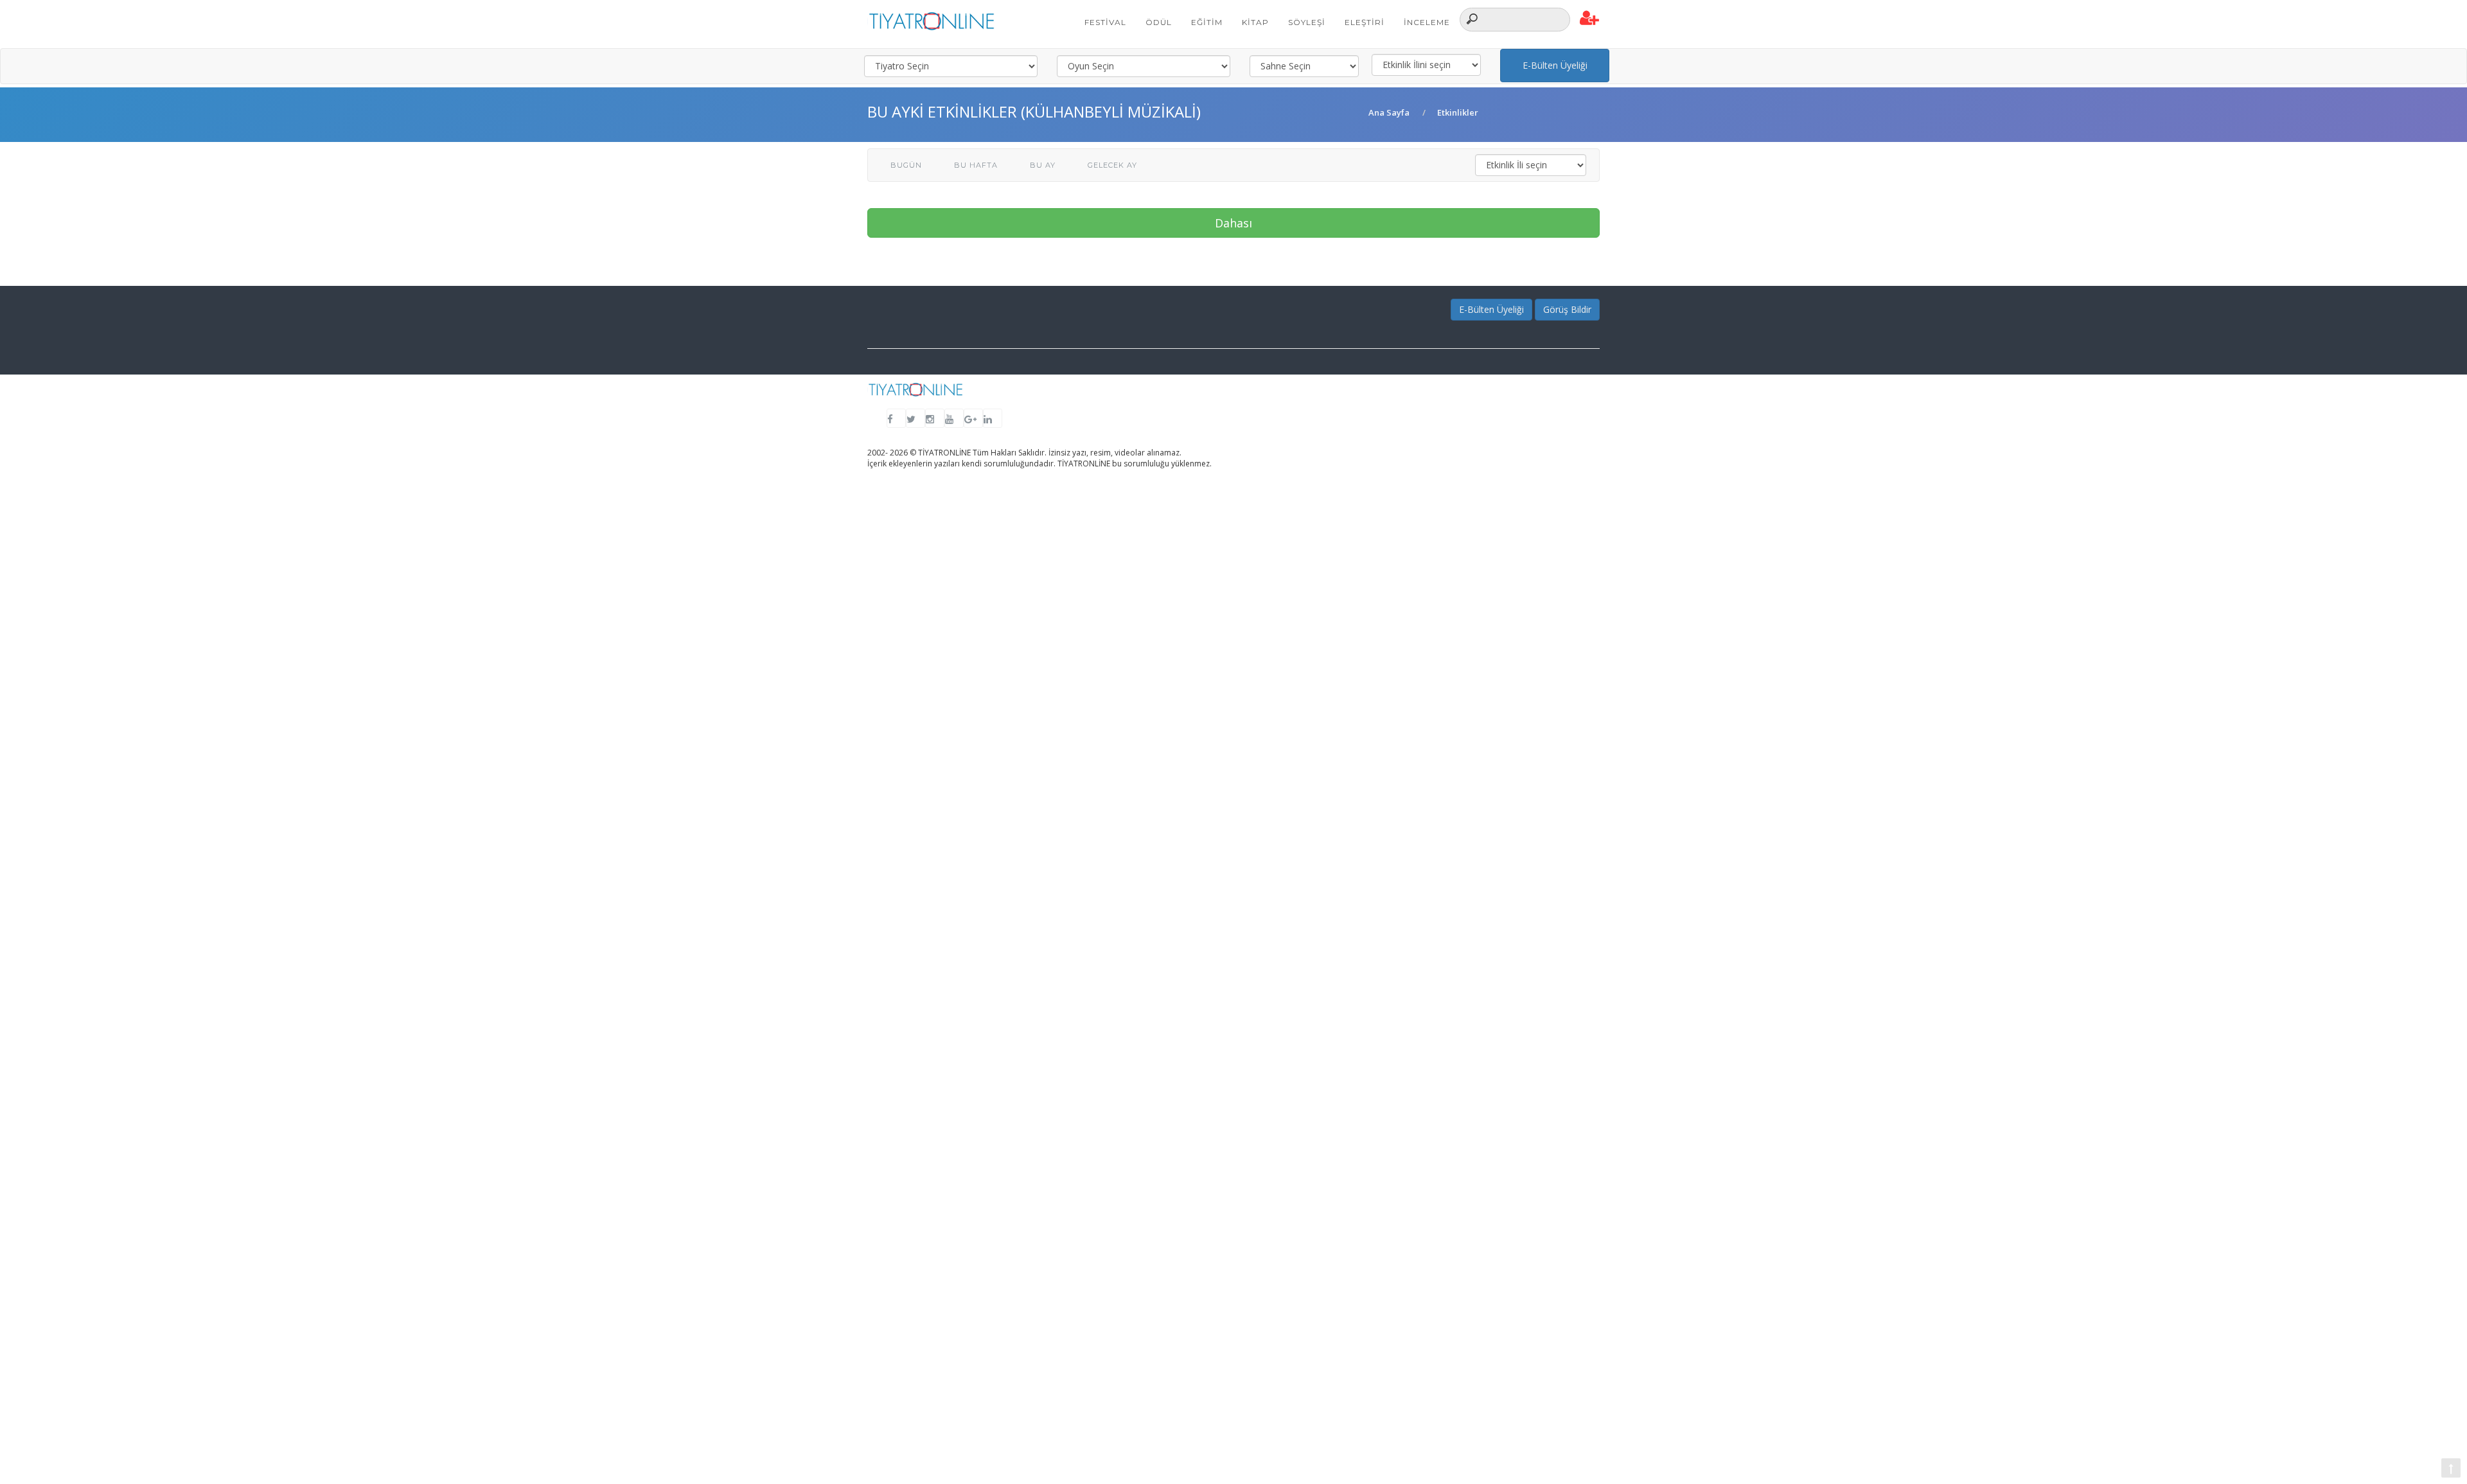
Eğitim (1207, 22)
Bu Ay (1043, 165)
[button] (1590, 19)
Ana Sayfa (1389, 112)
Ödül (1159, 22)
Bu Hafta (976, 165)
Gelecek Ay (1112, 165)
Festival (1105, 22)
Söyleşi (1307, 22)
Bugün (906, 165)
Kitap (1255, 22)
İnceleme (1427, 22)
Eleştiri (1365, 22)
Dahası (1233, 223)
